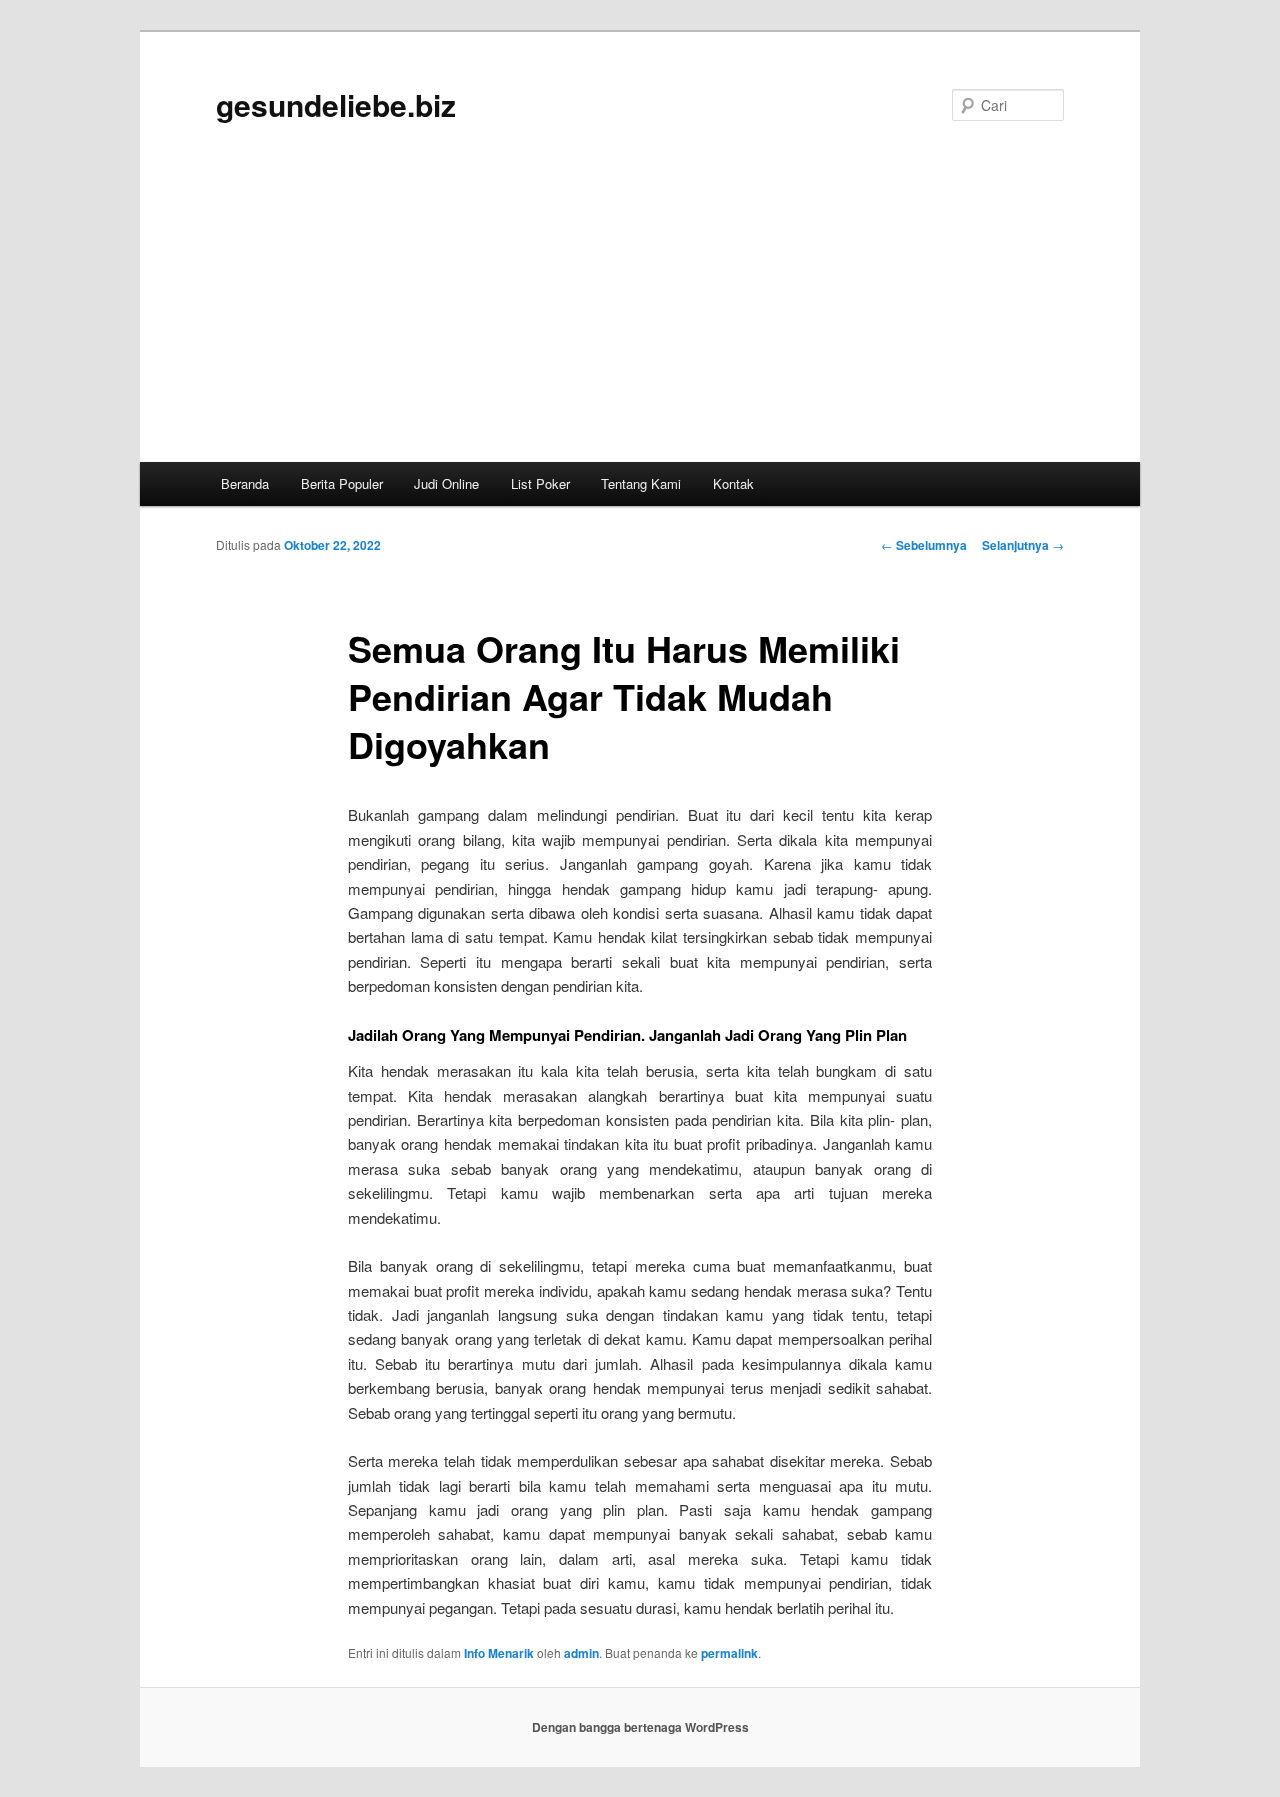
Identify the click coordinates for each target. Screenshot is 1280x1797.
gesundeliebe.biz (336, 104)
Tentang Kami (641, 483)
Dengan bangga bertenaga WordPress (640, 1727)
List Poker (540, 483)
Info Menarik (499, 1653)
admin (581, 1653)
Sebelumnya (924, 545)
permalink (729, 1653)
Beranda (245, 483)
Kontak (733, 483)
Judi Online (446, 483)
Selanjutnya (1023, 545)
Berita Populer (342, 483)
